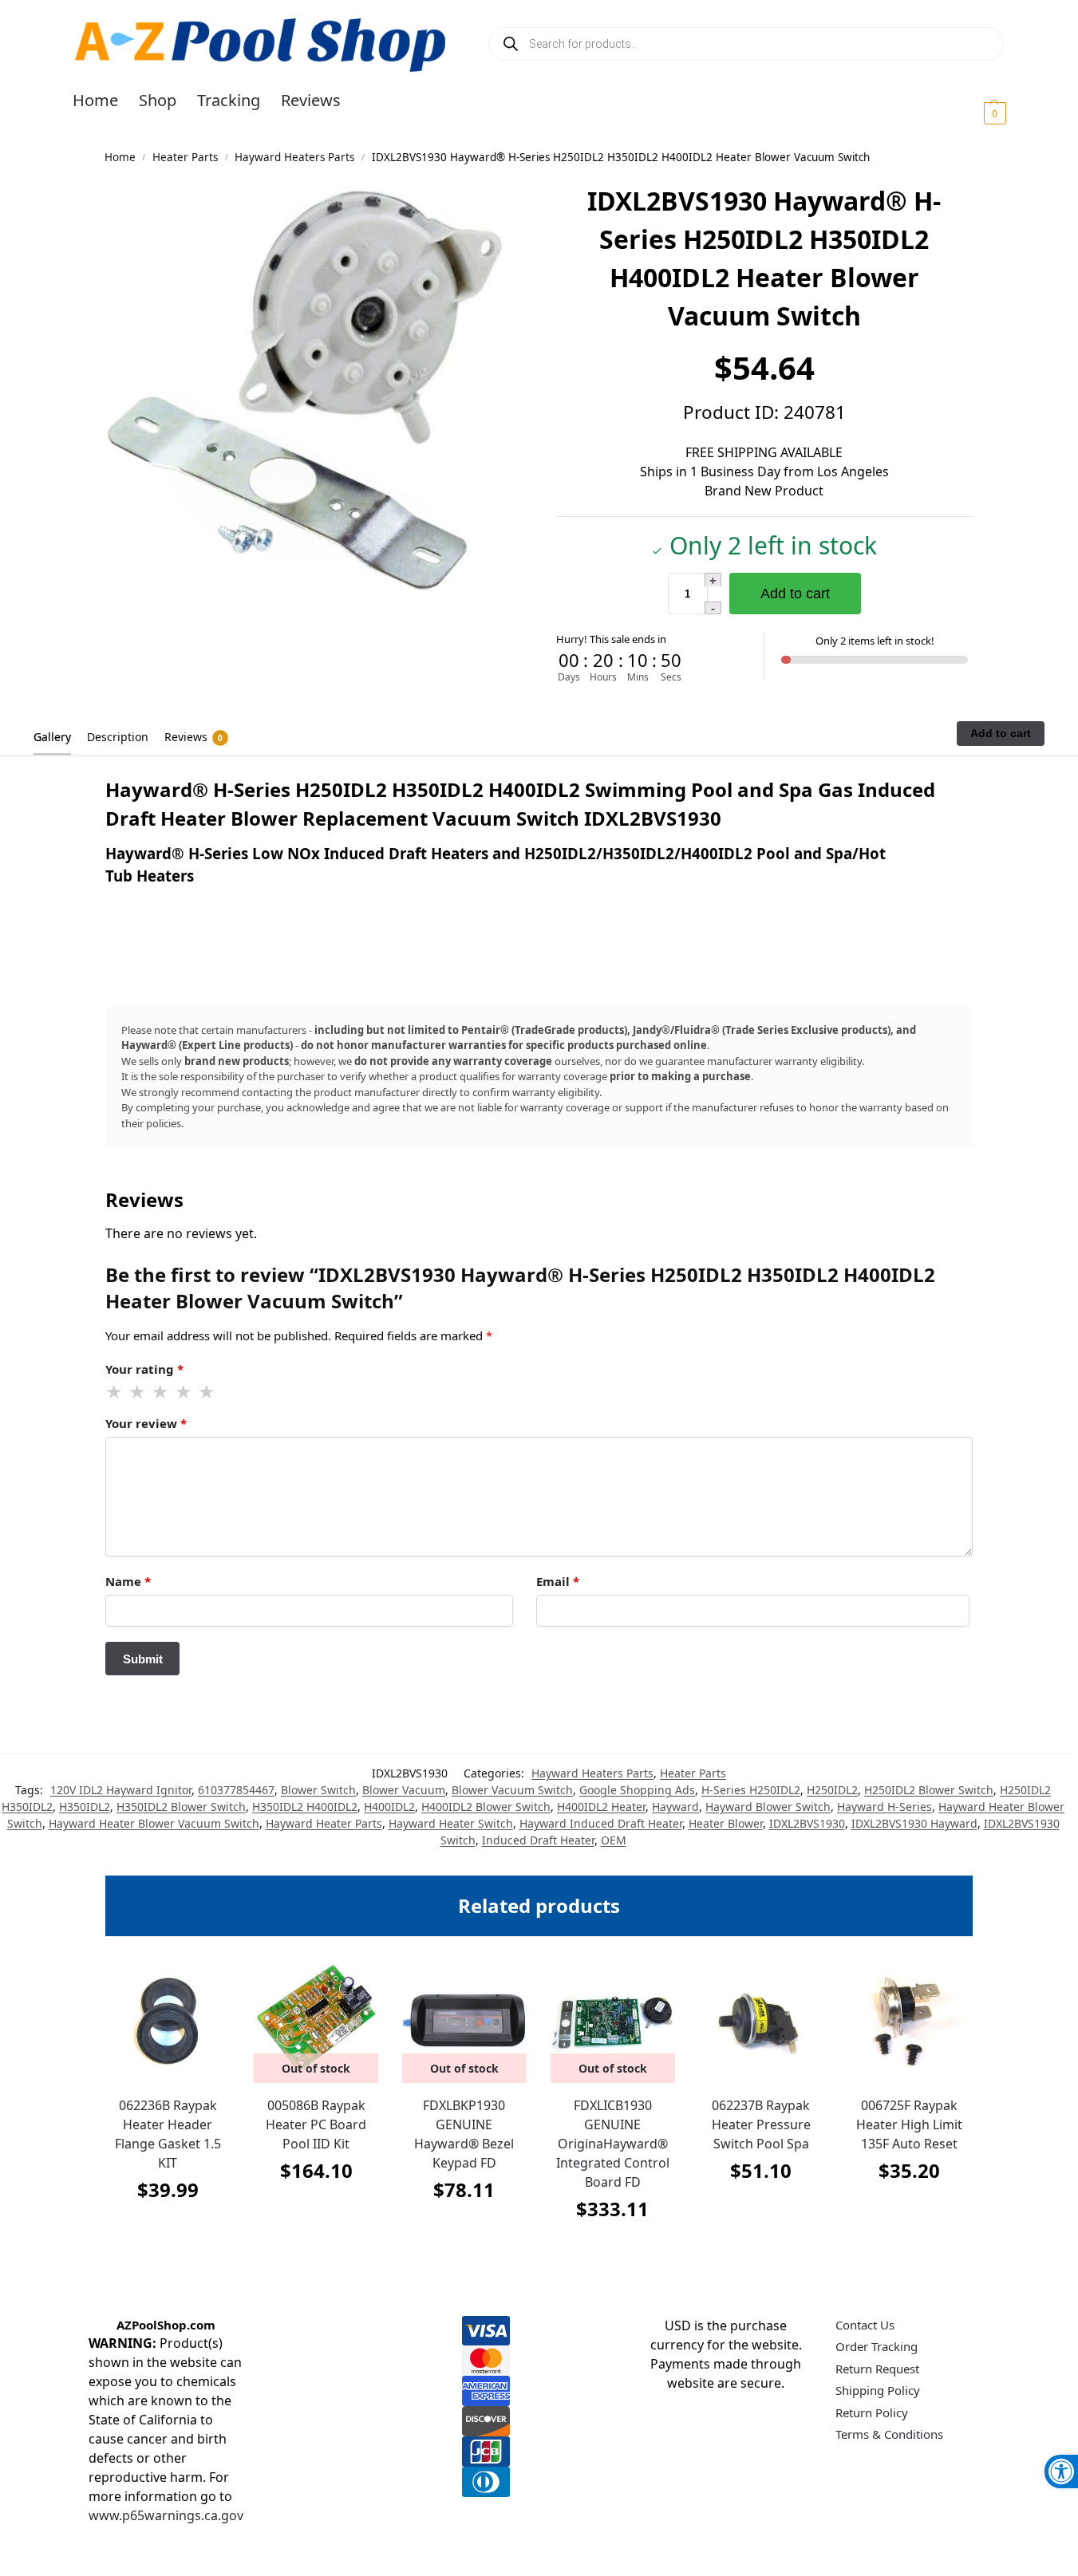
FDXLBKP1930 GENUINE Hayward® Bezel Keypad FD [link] (464, 2134)
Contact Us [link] (865, 2325)
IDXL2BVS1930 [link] (807, 1823)
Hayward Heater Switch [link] (451, 1823)
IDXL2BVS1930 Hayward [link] (914, 1823)
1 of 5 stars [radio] (115, 1392)
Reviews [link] (193, 737)
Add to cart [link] (168, 2229)
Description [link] (118, 737)
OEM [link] (614, 1840)
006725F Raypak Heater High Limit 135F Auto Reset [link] (909, 2124)
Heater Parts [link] (185, 157)
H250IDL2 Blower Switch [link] (929, 1790)
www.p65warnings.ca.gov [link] (166, 2515)
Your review (146, 1423)
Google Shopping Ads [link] (637, 1790)
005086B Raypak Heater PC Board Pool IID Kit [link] (316, 2124)
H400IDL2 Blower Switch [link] (486, 1807)
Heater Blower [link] (726, 1823)
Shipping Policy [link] (878, 2390)
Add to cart (795, 594)
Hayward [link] (675, 1807)
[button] (975, 112)
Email (558, 1581)
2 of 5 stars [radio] (138, 1392)
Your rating (144, 1369)
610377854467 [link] (236, 1790)
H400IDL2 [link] (389, 1807)
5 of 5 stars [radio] (207, 1392)
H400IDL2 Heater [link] (601, 1807)
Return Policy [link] (872, 2412)
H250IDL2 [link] (832, 1790)
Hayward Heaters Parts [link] (294, 157)
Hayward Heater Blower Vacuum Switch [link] (154, 1823)
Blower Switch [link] (318, 1790)
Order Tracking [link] (877, 2346)
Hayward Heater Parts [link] (324, 1823)
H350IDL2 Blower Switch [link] (181, 1807)
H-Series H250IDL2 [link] (751, 1790)
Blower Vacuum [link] (404, 1790)
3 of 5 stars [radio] (161, 1392)
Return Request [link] (877, 2369)
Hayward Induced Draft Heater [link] (601, 1823)
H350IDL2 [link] (85, 1807)
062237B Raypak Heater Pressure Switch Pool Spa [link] (761, 2124)
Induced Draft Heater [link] (538, 1840)
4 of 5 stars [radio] (184, 1392)
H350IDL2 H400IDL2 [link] (305, 1807)
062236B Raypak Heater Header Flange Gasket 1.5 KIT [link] (168, 2134)
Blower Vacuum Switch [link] (512, 1790)
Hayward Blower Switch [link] (768, 1807)
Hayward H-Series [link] (885, 1807)
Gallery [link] (52, 737)
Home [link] (120, 157)
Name (128, 1581)
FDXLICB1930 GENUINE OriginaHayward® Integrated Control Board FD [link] (613, 2144)
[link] (1061, 2471)
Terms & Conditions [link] (889, 2434)
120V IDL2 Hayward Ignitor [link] (121, 1790)
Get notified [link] (316, 2210)
